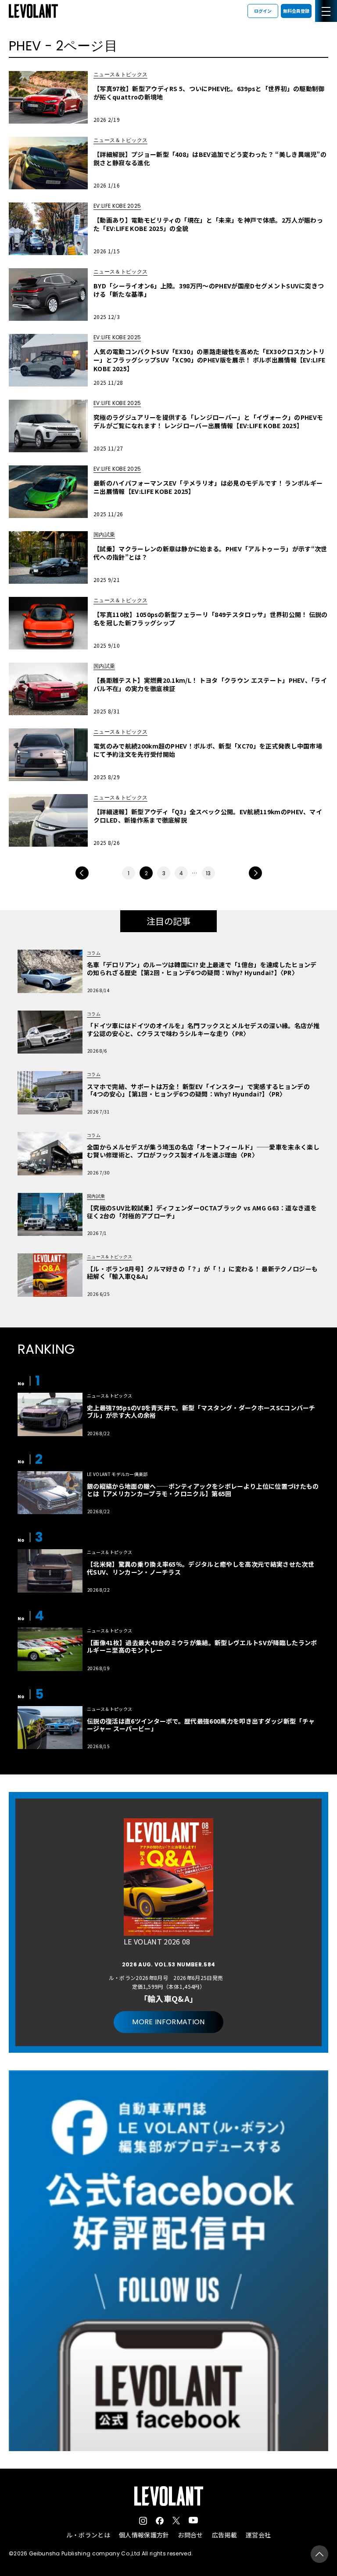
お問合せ (190, 2535)
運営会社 (258, 2535)
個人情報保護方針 (144, 2535)
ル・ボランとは (88, 2535)
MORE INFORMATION (168, 2022)
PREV (82, 873)
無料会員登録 (296, 11)
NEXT (255, 873)
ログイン (263, 11)
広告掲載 (224, 2535)
